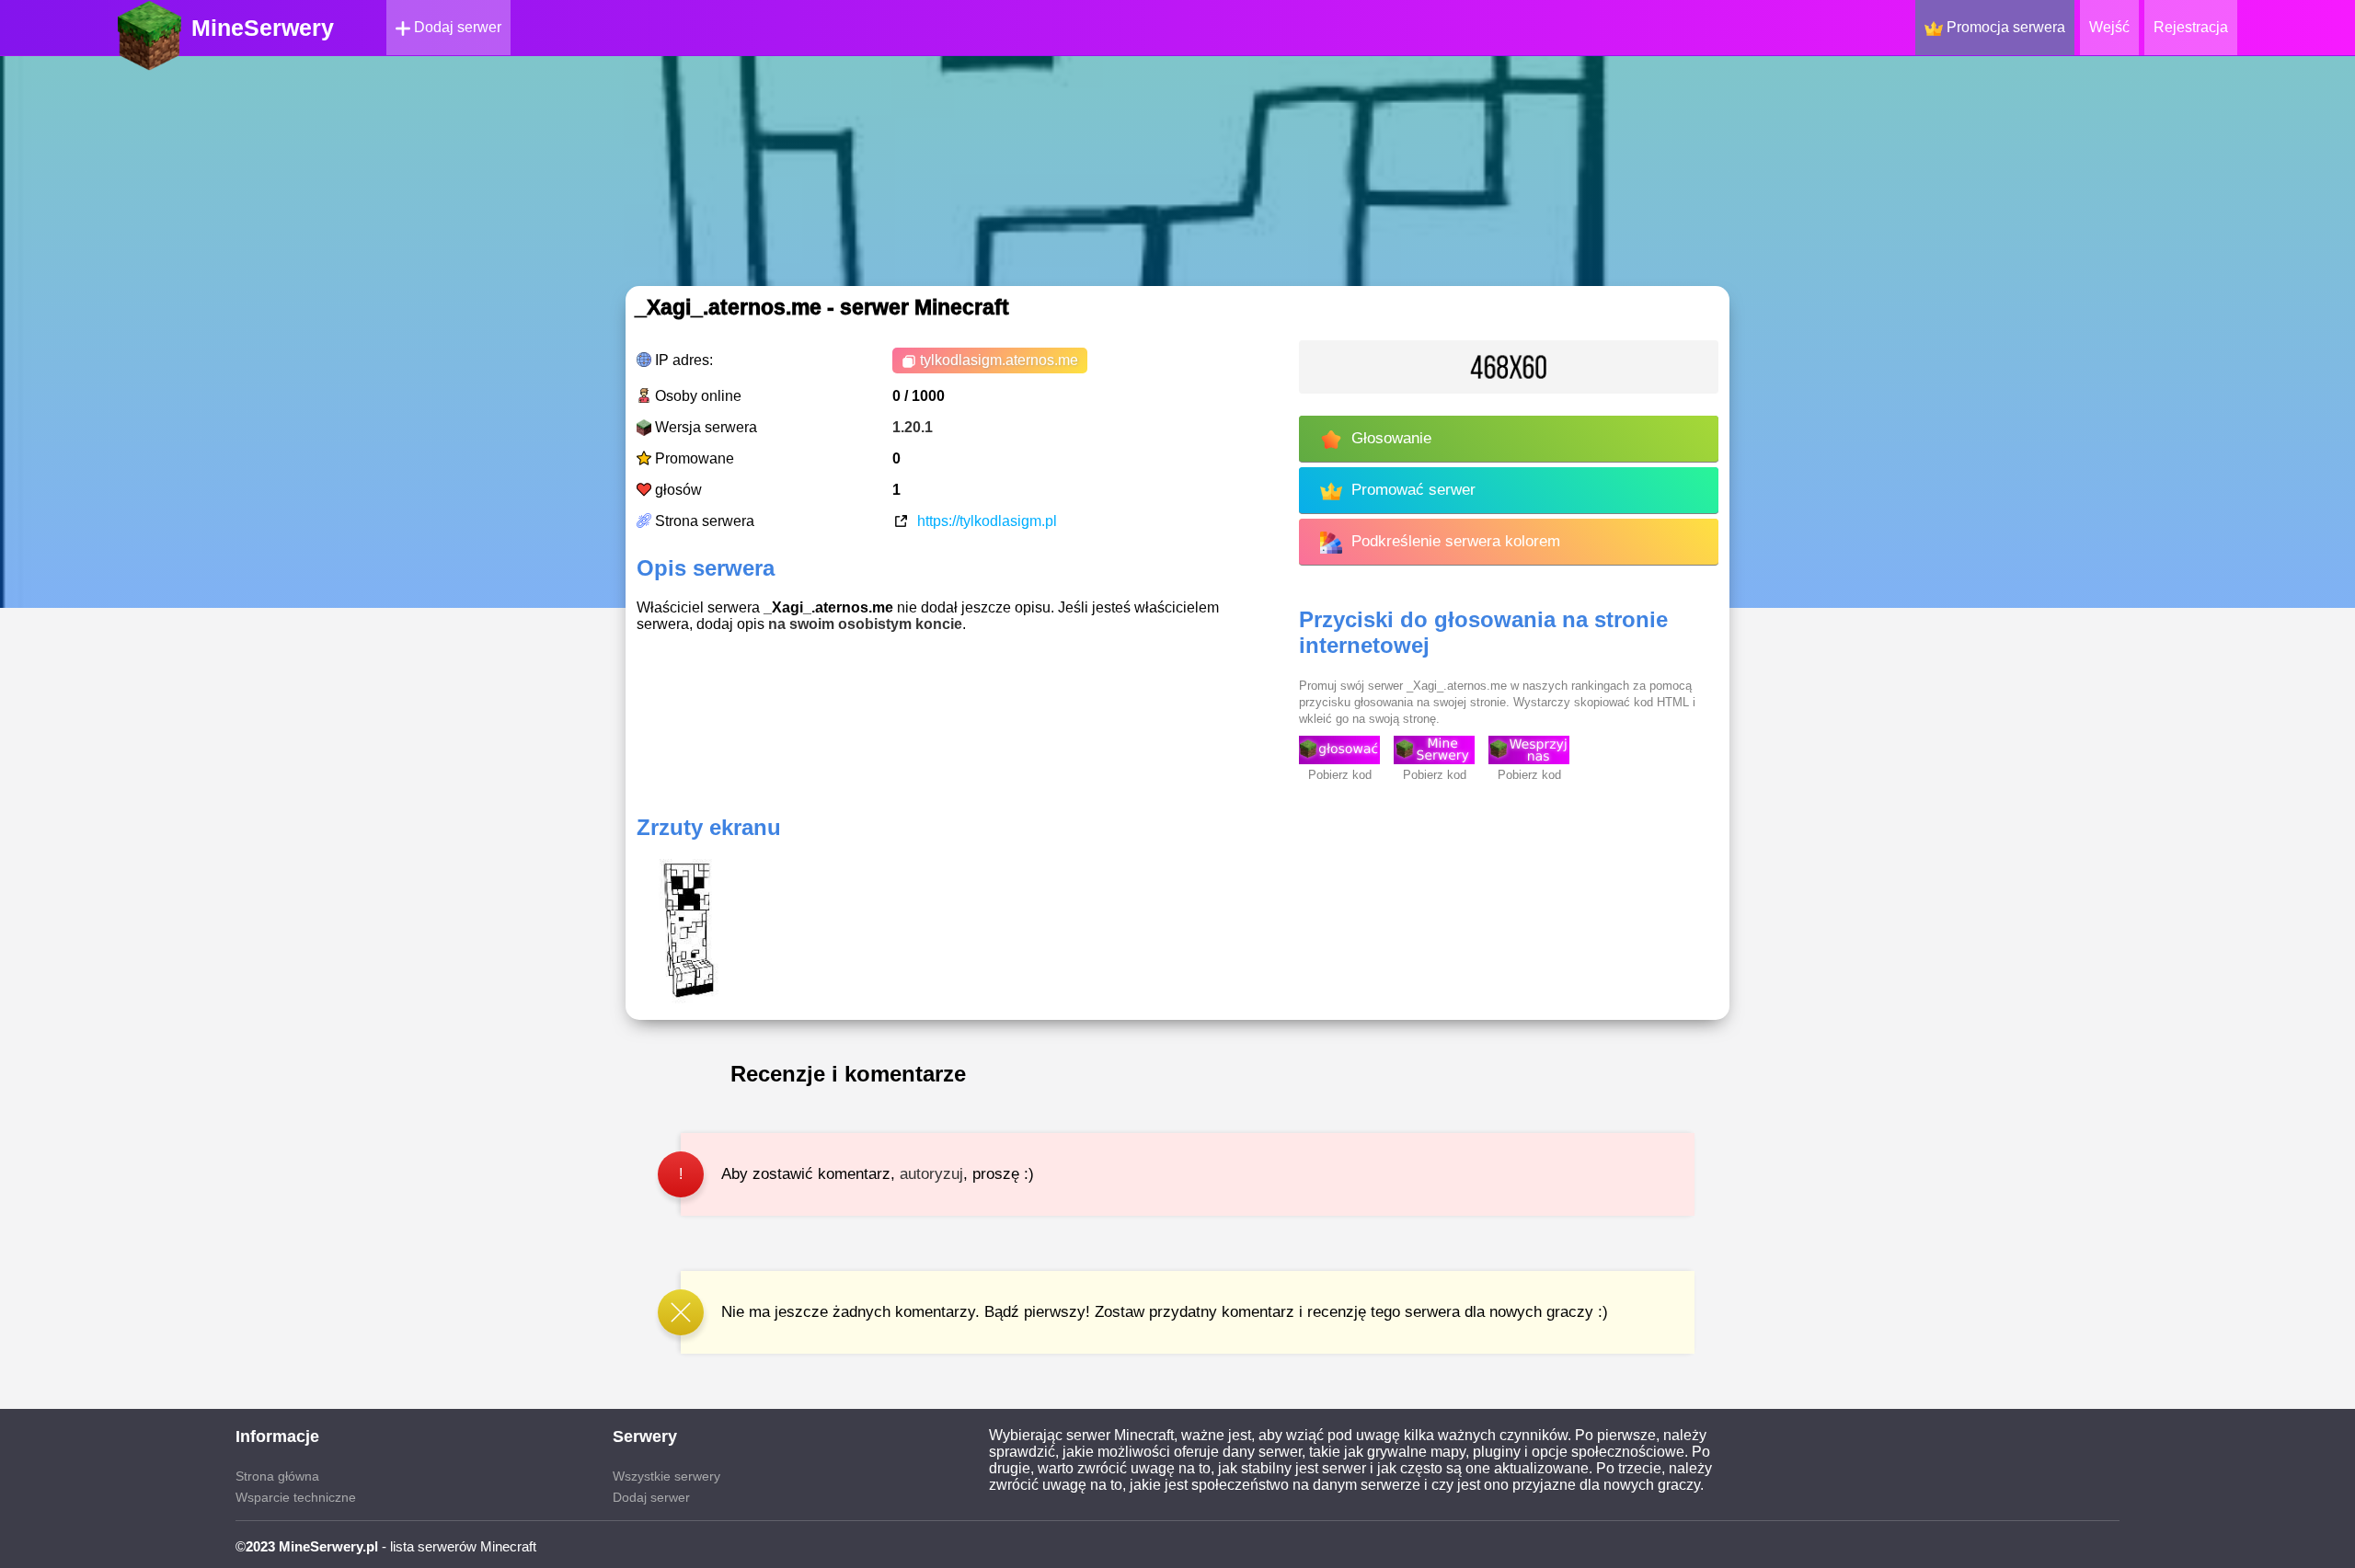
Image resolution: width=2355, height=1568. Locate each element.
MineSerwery (263, 28)
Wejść (2109, 27)
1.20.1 (913, 427)
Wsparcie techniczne (296, 1497)
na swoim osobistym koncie (865, 624)
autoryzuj (931, 1174)
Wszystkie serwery (666, 1476)
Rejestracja (2191, 27)
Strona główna (277, 1476)
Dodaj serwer (456, 27)
